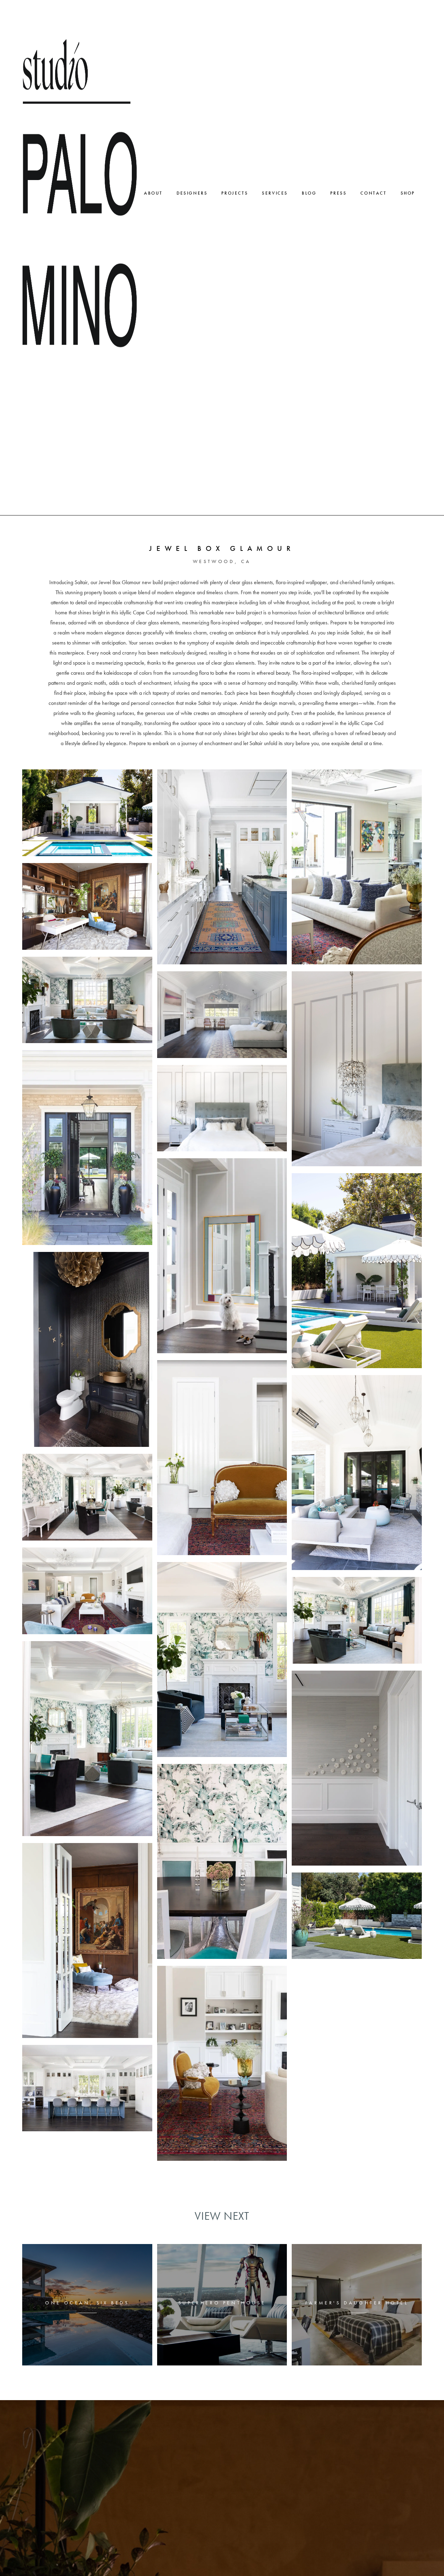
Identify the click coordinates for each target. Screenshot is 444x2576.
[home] (80, 193)
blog (309, 193)
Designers (192, 193)
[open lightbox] (87, 813)
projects (235, 193)
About (153, 193)
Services (275, 193)
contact (373, 193)
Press (338, 193)
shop (408, 193)
